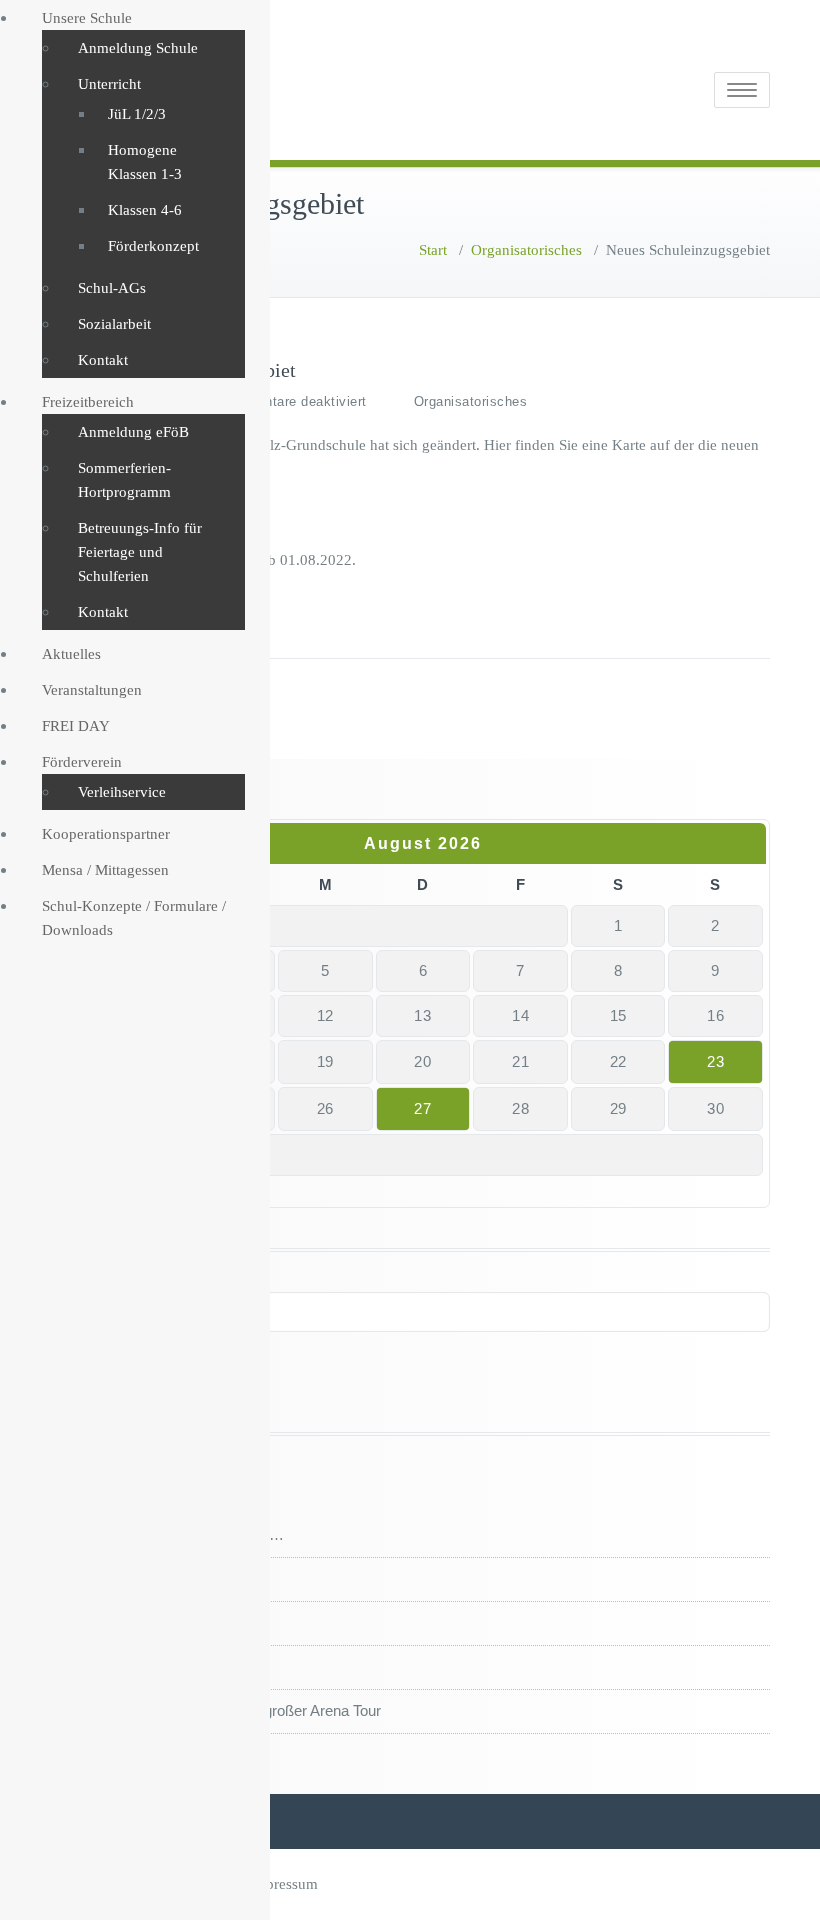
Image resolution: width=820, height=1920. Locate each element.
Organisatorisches (526, 250)
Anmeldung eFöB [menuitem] (133, 432)
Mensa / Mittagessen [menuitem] (105, 870)
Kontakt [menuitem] (103, 360)
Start (433, 250)
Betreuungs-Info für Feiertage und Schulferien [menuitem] (140, 552)
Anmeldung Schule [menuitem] (138, 48)
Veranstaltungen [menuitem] (92, 690)
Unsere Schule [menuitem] (87, 18)
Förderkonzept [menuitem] (153, 246)
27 (422, 1108)
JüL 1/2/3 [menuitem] (137, 114)
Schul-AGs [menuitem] (112, 288)
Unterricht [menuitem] (109, 84)
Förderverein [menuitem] (82, 762)
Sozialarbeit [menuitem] (114, 324)
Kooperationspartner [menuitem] (106, 834)
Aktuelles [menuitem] (71, 654)
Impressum (283, 1884)
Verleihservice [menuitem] (122, 792)
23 (715, 1061)
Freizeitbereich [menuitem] (88, 402)
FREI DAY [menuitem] (76, 726)
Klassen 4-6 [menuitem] (145, 210)
